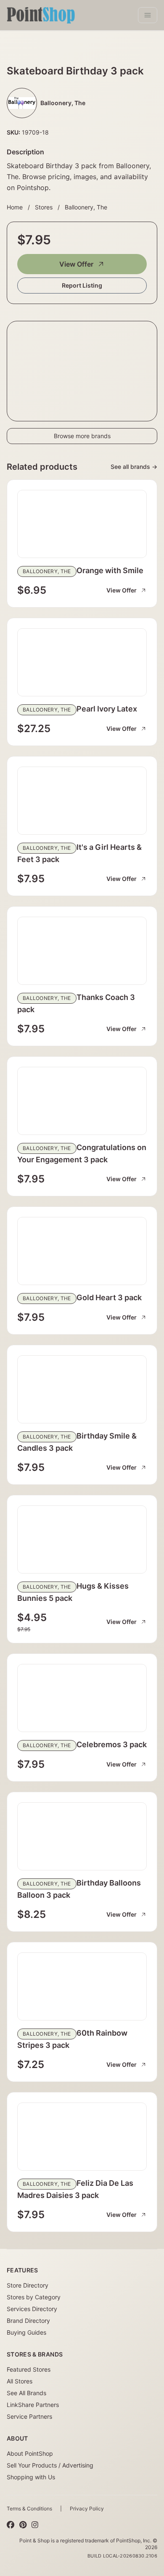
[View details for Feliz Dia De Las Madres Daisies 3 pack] (82, 2137)
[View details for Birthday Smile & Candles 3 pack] (82, 1389)
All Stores (20, 2381)
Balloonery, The (86, 207)
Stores (44, 207)
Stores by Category (34, 2297)
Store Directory (28, 2285)
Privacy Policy (87, 2509)
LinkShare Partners (33, 2405)
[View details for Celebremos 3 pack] (82, 1698)
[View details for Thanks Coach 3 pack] (82, 951)
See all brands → (134, 467)
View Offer (76, 264)
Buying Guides (26, 2332)
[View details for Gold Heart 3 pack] (82, 1251)
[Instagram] (35, 2525)
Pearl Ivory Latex (107, 709)
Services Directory (32, 2309)
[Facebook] (11, 2525)
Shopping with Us (31, 2477)
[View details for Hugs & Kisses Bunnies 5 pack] (82, 1539)
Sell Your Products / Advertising (50, 2465)
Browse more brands (82, 436)
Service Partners (29, 2416)
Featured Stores (29, 2369)
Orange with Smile (110, 570)
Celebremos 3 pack (112, 1744)
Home (15, 207)
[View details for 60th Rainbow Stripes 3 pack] (82, 1986)
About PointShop (30, 2453)
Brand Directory (28, 2321)
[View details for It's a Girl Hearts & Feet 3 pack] (82, 801)
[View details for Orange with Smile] (82, 524)
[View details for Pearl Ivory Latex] (82, 662)
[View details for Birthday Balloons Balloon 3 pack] (82, 1836)
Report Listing (82, 285)
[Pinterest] (23, 2525)
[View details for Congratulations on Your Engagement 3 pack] (82, 1101)
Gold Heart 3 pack (109, 1297)
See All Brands (26, 2393)
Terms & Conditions (29, 2509)
